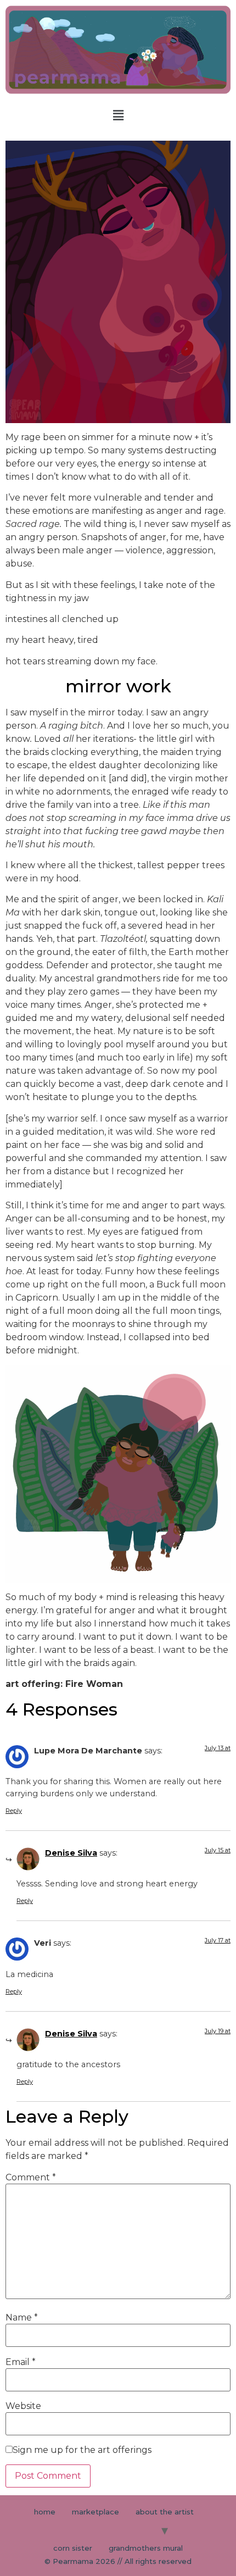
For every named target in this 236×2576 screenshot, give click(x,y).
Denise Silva (71, 1853)
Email (21, 2362)
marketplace (95, 2512)
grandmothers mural (146, 2548)
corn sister (73, 2548)
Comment (31, 2178)
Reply (14, 1811)
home (45, 2512)
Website (23, 2406)
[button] (118, 115)
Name (22, 2318)
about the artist (165, 2512)
